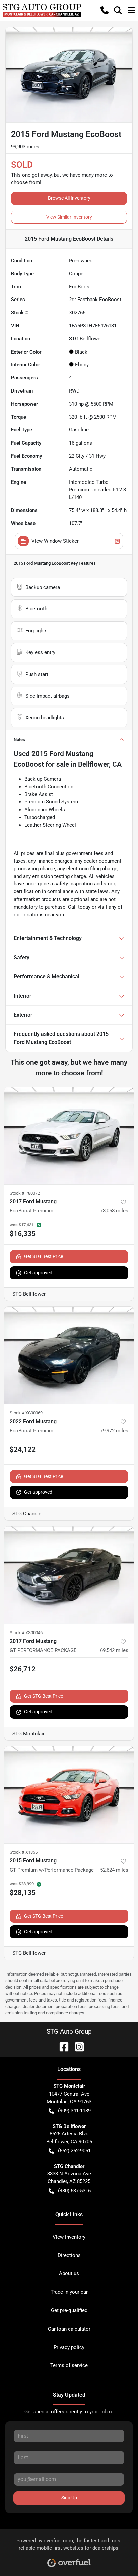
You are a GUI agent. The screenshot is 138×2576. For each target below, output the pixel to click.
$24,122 (23, 1450)
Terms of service (69, 2365)
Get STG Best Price (44, 1256)
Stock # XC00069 (26, 1413)
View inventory (69, 2237)
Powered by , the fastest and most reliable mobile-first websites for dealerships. (69, 2545)
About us (69, 2273)
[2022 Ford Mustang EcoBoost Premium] (69, 1355)
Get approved (38, 1273)
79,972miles (114, 1431)
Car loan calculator (69, 2329)
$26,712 (23, 1669)
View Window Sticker (55, 541)
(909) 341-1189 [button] (74, 2111)
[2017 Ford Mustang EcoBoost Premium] (69, 1136)
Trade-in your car (69, 2292)
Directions (69, 2255)
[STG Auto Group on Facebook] (61, 2046)
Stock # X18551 (25, 1852)
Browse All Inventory (69, 198)
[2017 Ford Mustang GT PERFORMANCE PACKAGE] (69, 1575)
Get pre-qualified (69, 2310)
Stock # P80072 (25, 1193)
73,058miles (114, 1211)
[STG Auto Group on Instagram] (77, 2046)
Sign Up (69, 2498)
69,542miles (114, 1650)
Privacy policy (69, 2347)
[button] (105, 10)
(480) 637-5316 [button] (74, 2191)
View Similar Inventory (69, 217)
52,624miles (114, 1870)
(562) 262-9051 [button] (74, 2151)
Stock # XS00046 (26, 1633)
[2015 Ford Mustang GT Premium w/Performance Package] (69, 1795)
